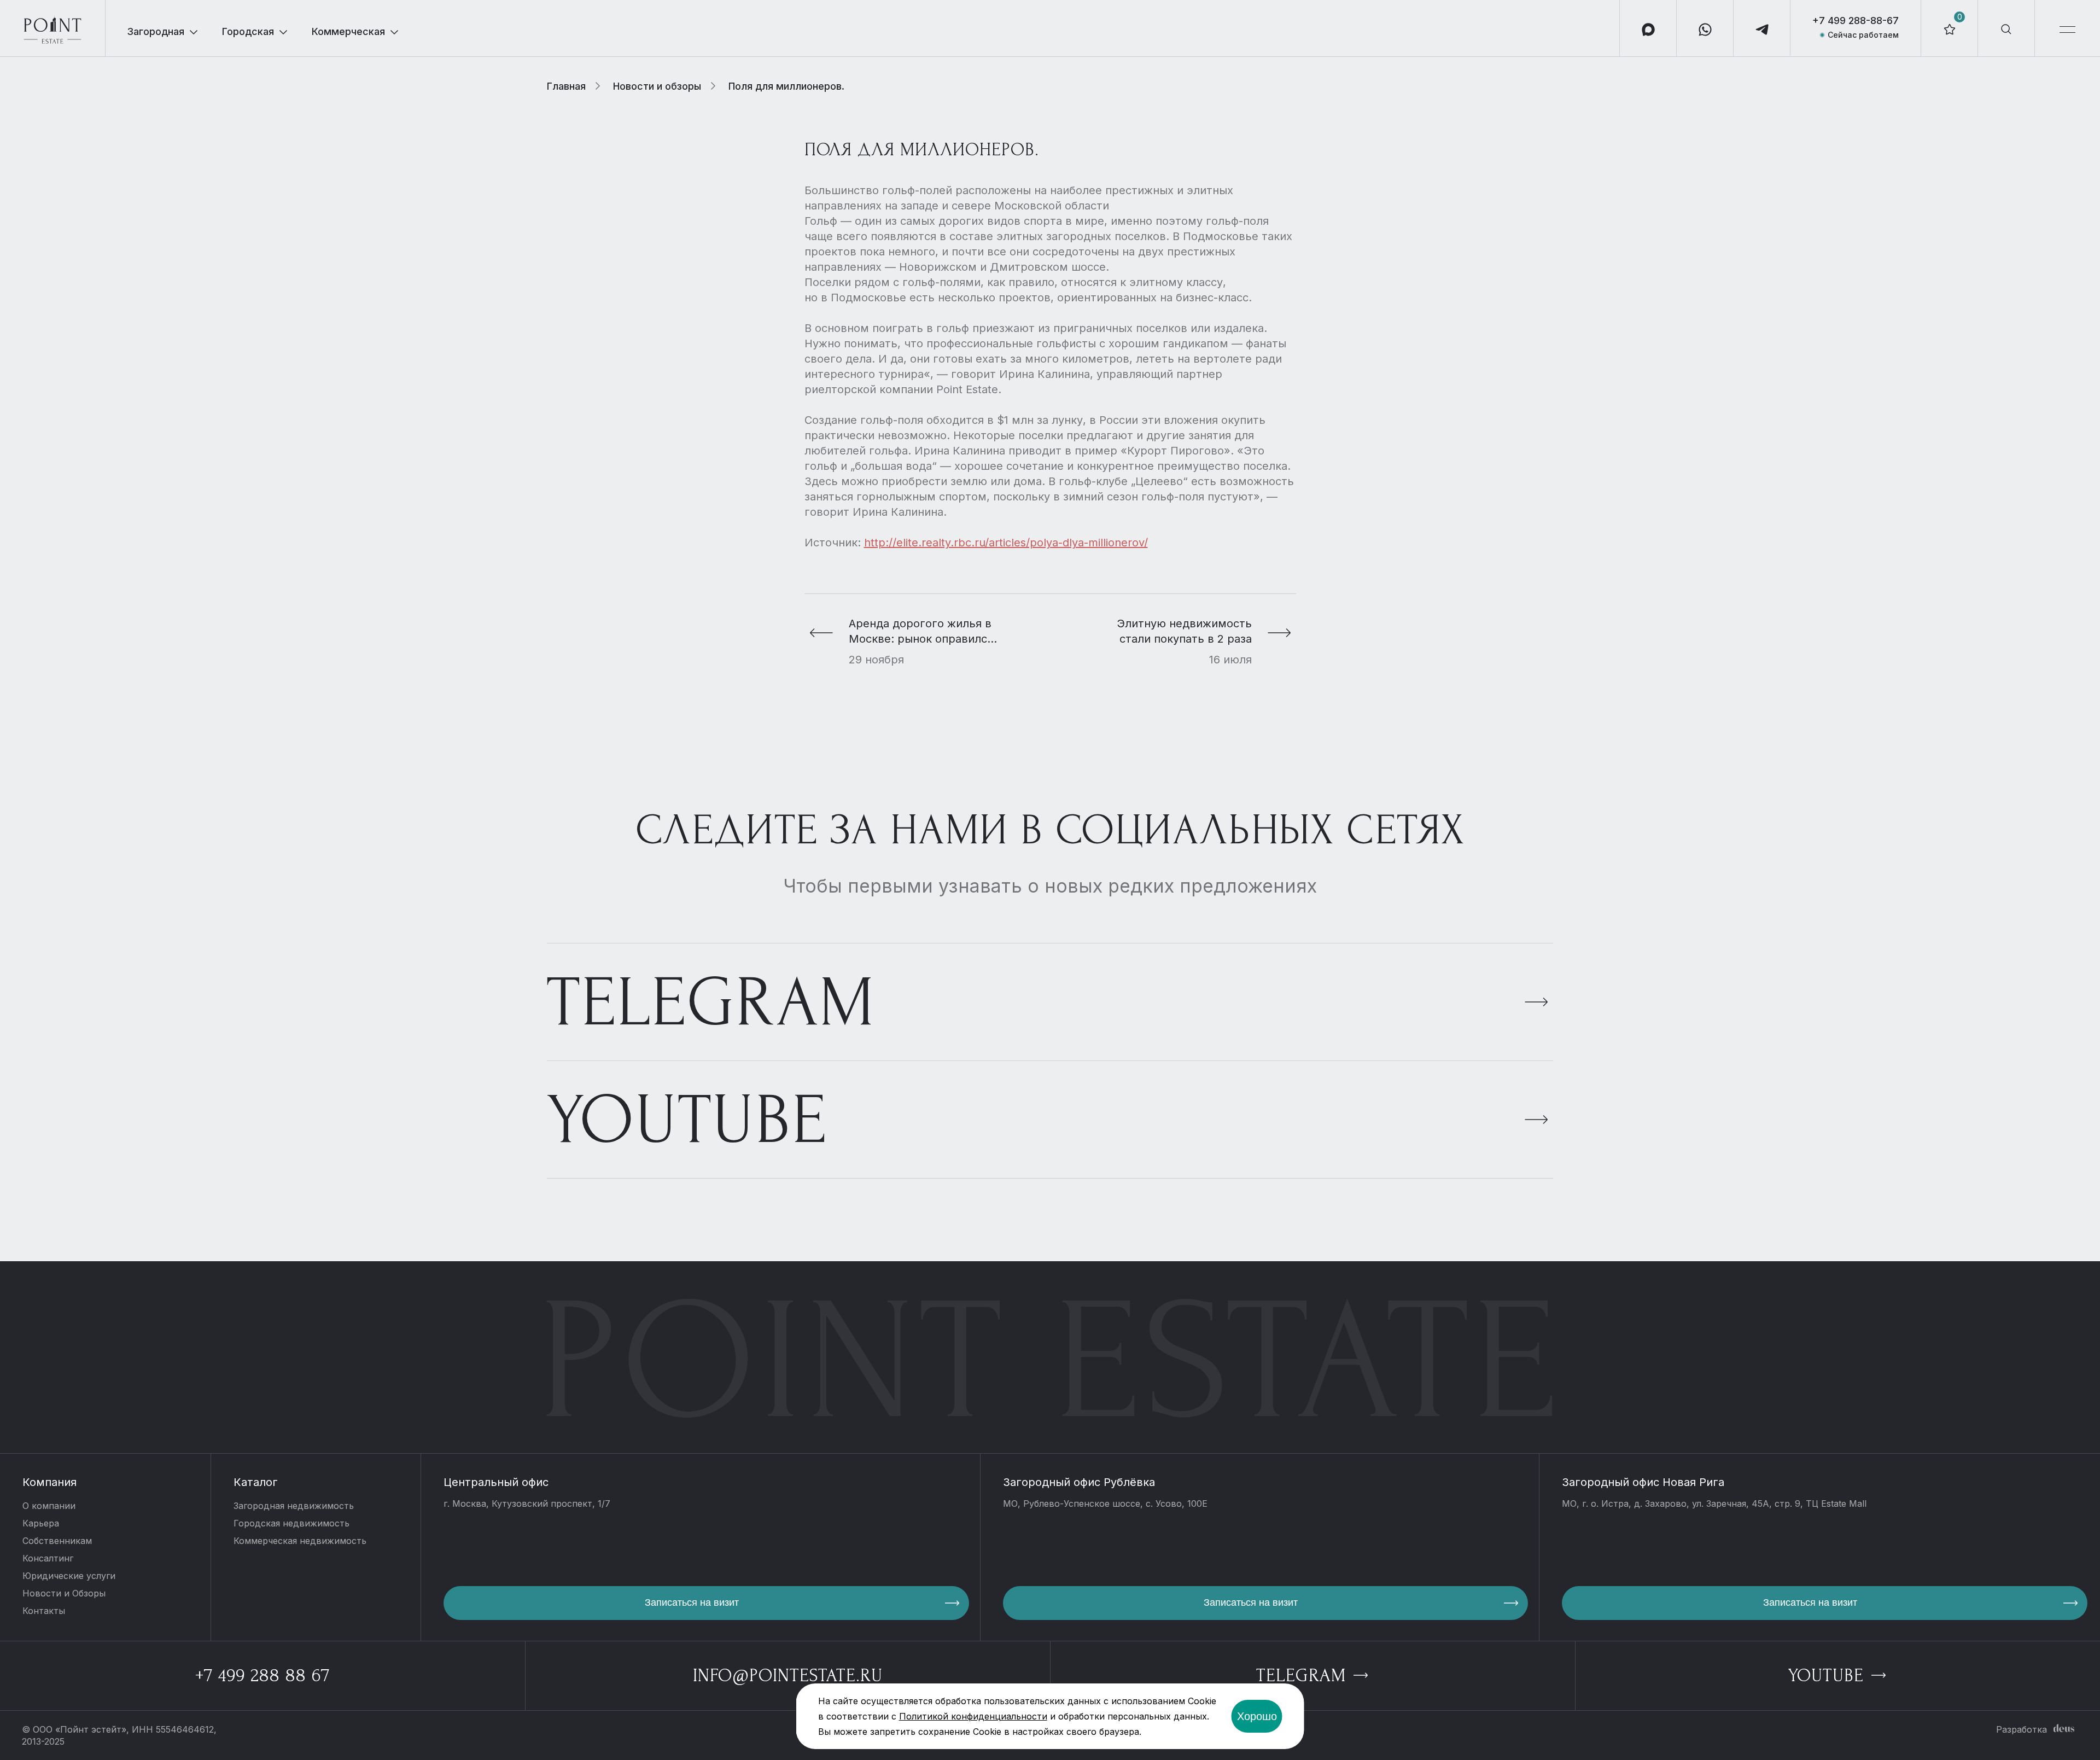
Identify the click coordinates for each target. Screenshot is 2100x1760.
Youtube (687, 1120)
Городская (248, 31)
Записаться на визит (692, 1602)
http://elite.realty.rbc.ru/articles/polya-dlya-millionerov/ (1006, 543)
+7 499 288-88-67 (1856, 21)
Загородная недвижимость (294, 1506)
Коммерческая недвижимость (300, 1541)
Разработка (2022, 1729)
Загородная (156, 31)
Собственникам (57, 1541)
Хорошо (1257, 1716)
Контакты (44, 1611)
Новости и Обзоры (64, 1593)
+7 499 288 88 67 (262, 1676)
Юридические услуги (69, 1576)
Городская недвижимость (291, 1523)
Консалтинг (48, 1558)
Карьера (41, 1523)
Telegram (711, 1003)
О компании (49, 1506)
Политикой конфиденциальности (973, 1716)
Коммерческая (348, 31)
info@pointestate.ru (788, 1676)
